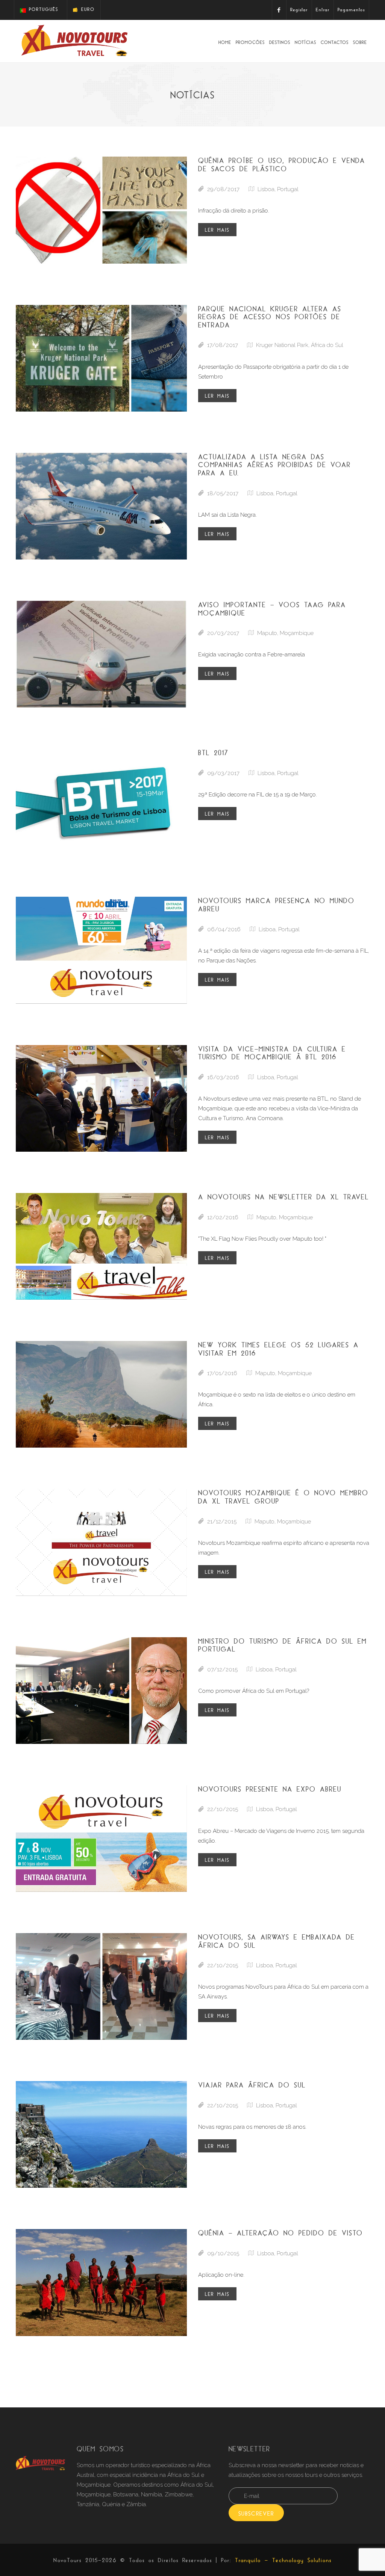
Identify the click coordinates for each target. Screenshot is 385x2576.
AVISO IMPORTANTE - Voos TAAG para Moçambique (272, 609)
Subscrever (256, 2513)
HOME (225, 42)
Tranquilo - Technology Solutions (283, 2560)
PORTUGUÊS (42, 9)
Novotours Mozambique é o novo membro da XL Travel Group (283, 1497)
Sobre (360, 42)
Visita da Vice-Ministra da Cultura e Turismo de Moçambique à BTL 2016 (272, 1053)
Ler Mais (217, 230)
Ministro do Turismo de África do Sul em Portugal (282, 1645)
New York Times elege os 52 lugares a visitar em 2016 (278, 1349)
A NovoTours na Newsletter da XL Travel (283, 1197)
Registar (299, 10)
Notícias (305, 42)
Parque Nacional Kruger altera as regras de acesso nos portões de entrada (270, 317)
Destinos (280, 42)
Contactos (335, 42)
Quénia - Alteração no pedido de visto (280, 2233)
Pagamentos (351, 10)
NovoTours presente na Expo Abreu (270, 1789)
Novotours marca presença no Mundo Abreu (276, 905)
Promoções (250, 42)
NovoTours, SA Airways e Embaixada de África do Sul (277, 1941)
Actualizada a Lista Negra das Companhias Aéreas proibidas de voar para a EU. (274, 465)
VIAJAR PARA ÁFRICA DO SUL (252, 2085)
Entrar (323, 10)
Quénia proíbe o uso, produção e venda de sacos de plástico (282, 164)
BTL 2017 (213, 753)
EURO (86, 9)
